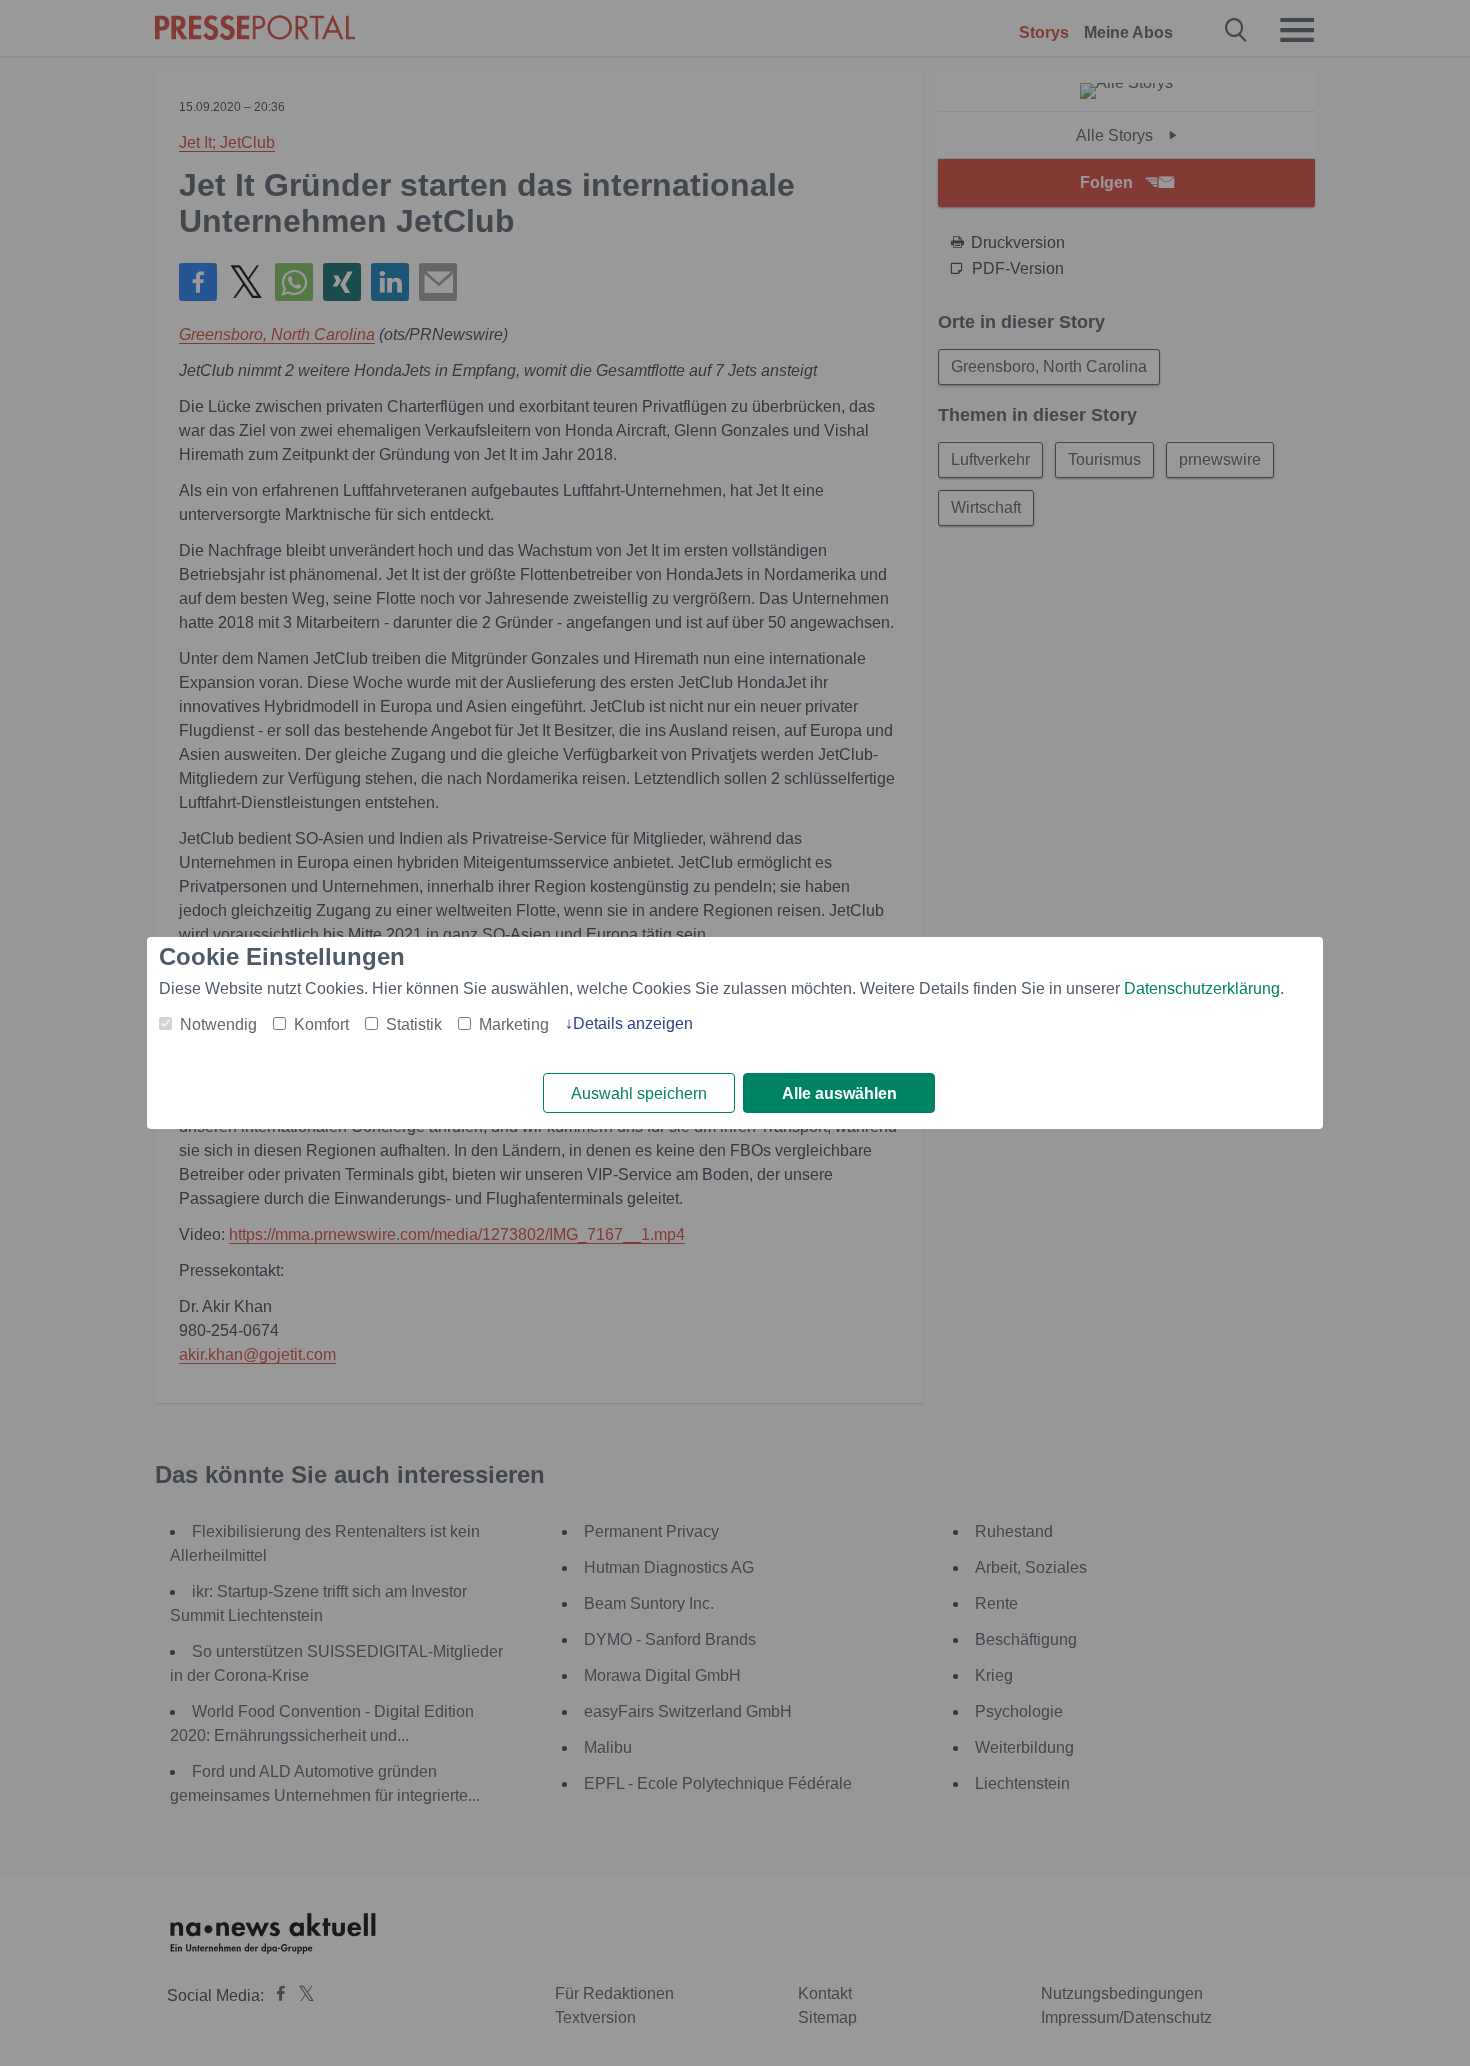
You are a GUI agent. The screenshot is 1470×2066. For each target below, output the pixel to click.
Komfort (321, 1024)
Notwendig (218, 1024)
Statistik (414, 1024)
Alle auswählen (839, 1093)
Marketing (514, 1024)
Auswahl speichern (639, 1093)
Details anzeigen (633, 1023)
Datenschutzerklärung (1202, 988)
